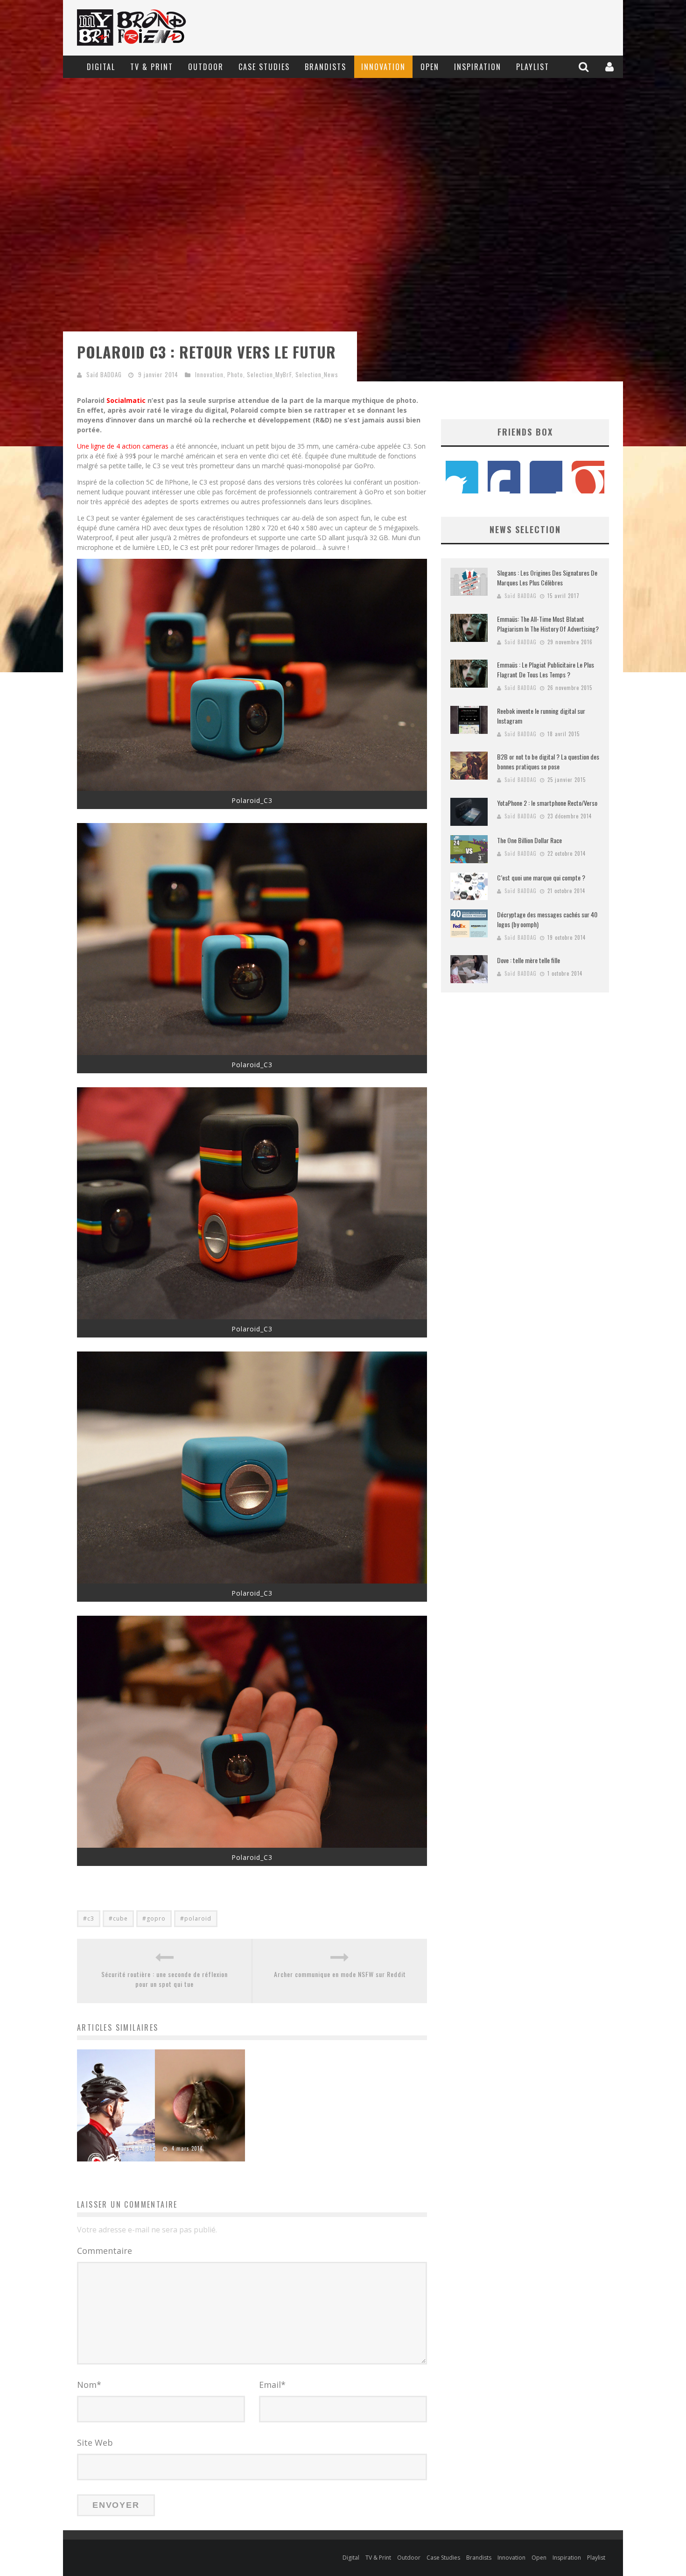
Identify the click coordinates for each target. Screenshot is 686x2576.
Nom (89, 2385)
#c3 (89, 1918)
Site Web (95, 2442)
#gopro (154, 1918)
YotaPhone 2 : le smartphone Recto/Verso (547, 803)
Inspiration (478, 67)
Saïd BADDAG (104, 374)
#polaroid (196, 1918)
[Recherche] (585, 67)
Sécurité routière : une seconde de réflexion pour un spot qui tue (164, 1979)
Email (272, 2385)
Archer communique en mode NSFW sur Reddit (340, 1974)
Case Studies (264, 67)
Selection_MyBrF (269, 374)
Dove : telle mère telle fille (528, 960)
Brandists (325, 67)
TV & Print (152, 67)
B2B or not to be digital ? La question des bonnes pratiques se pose (548, 761)
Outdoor (206, 67)
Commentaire (105, 2251)
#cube (118, 1918)
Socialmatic (126, 400)
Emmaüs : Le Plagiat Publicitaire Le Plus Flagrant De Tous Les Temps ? (546, 669)
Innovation (383, 67)
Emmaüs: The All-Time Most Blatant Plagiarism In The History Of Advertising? (548, 624)
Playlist (533, 67)
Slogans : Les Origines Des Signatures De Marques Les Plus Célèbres (547, 577)
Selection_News (317, 374)
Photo (235, 374)
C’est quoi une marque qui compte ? (541, 877)
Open (430, 67)
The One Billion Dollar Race (529, 840)
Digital (101, 67)
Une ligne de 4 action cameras (123, 446)
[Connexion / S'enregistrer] (611, 67)
